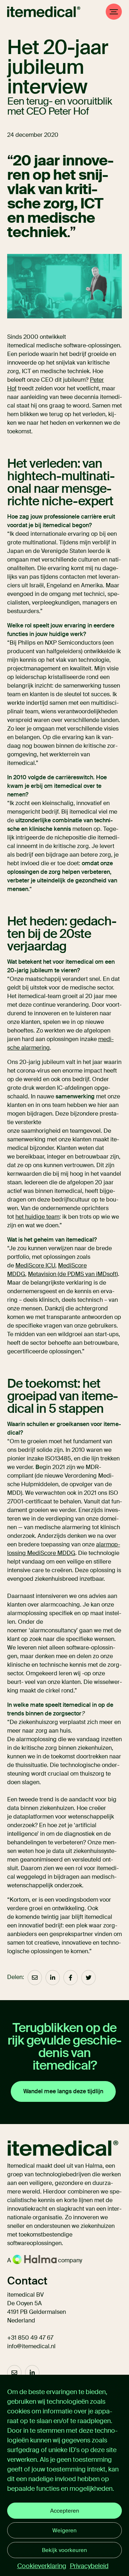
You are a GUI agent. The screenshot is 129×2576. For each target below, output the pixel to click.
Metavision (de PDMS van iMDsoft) (73, 1274)
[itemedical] (44, 12)
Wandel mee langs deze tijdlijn (63, 2091)
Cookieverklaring (42, 2566)
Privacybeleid (89, 2566)
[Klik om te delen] (35, 1978)
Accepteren (65, 2511)
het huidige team (37, 1217)
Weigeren (64, 2531)
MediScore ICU (35, 1265)
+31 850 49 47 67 (30, 2338)
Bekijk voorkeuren (64, 2550)
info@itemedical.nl (31, 2346)
